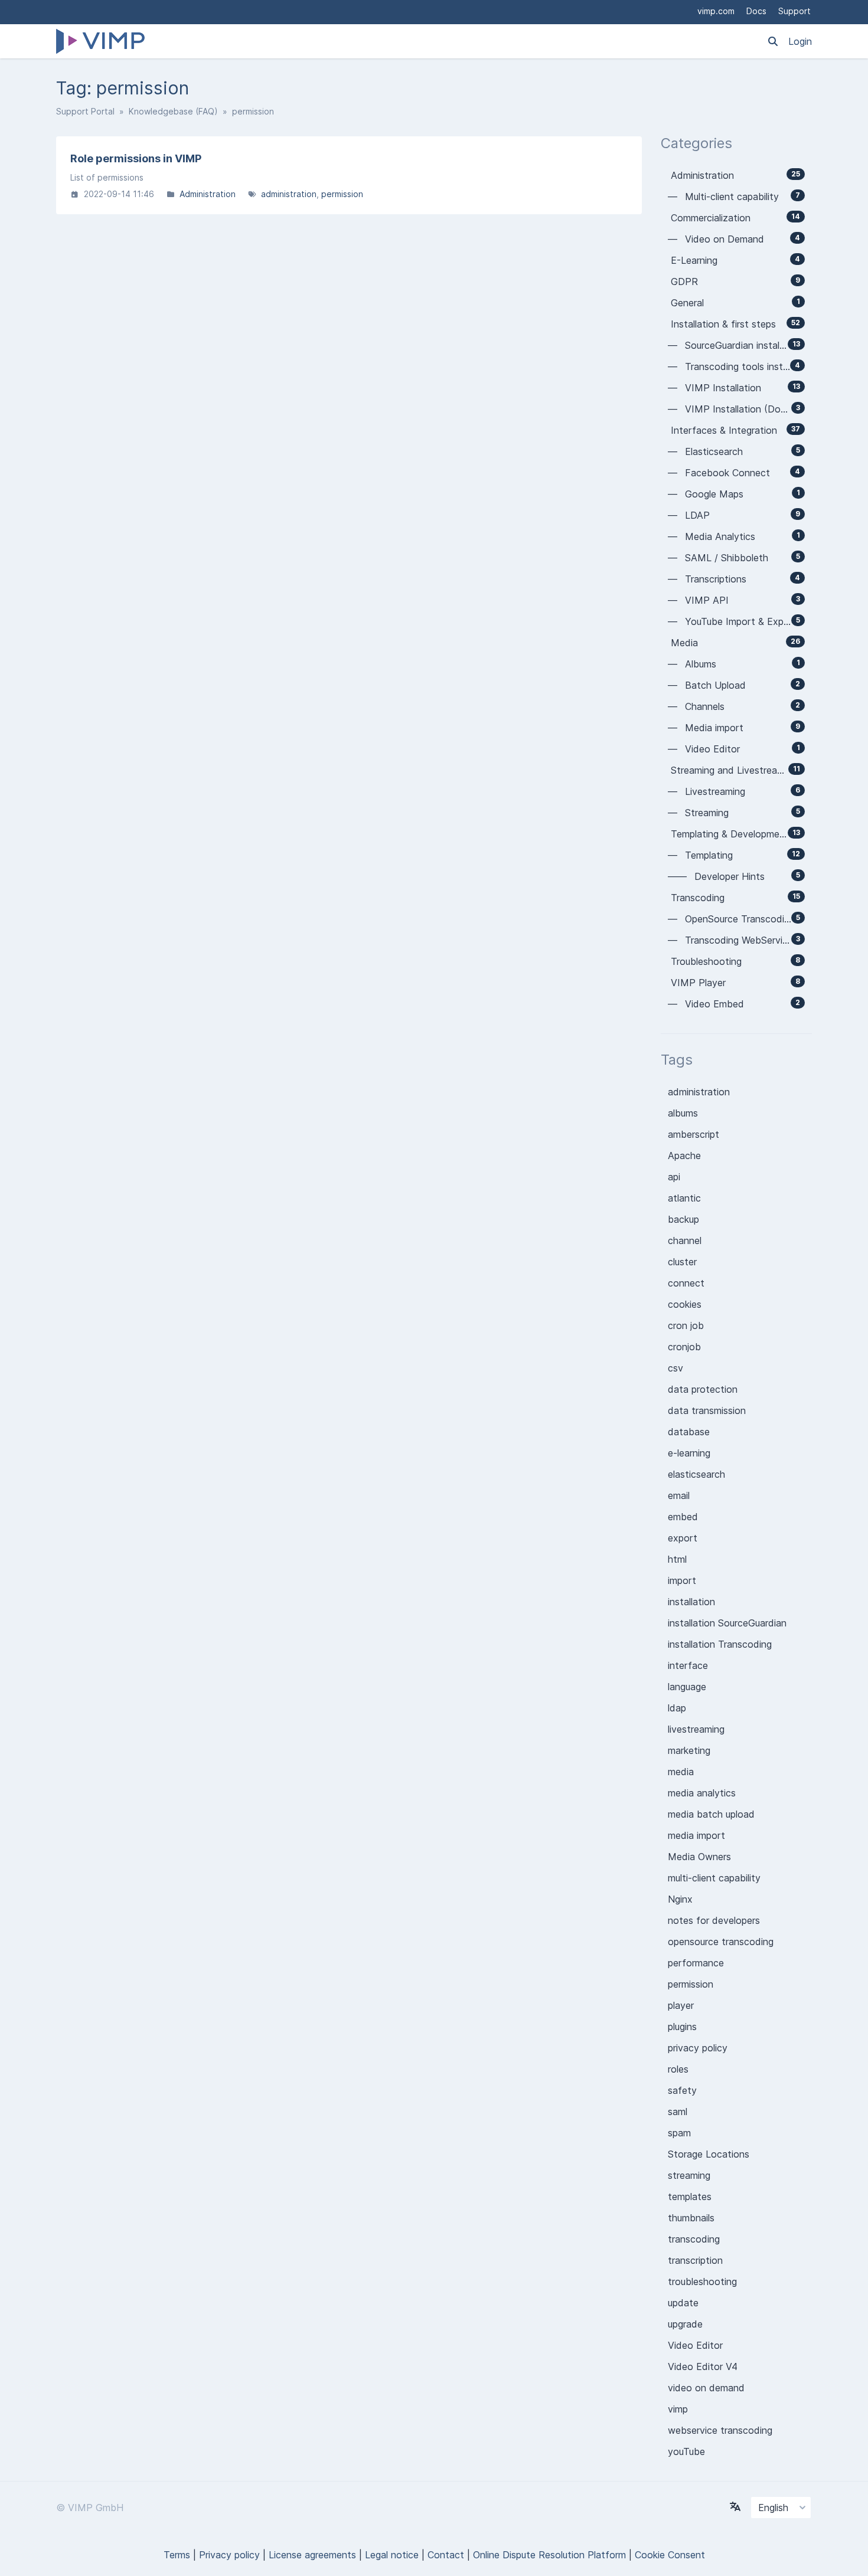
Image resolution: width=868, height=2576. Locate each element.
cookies (685, 1304)
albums (683, 1113)
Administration (208, 194)
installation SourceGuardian (727, 1623)
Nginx (680, 1899)
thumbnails (691, 2218)
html (677, 1559)
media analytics (702, 1793)
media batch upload (711, 1814)
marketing (689, 1750)
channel (685, 1240)
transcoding (694, 2239)
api (674, 1177)
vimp (678, 2409)
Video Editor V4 (703, 2366)
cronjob (684, 1347)
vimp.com (716, 11)
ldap (677, 1708)
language (687, 1687)
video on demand (706, 2388)
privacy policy (698, 2048)
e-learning (689, 1453)
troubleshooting (702, 2282)
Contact (446, 2555)
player (681, 2005)
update (683, 2303)
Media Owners (699, 1857)
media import (696, 1835)
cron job (686, 1325)
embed (683, 1517)
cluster (682, 1262)
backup (683, 1219)
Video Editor (695, 2345)
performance (696, 1963)
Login (800, 41)
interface (688, 1665)
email (679, 1495)
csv (676, 1368)
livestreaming (696, 1729)
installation (691, 1602)
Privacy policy (229, 2555)
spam (679, 2133)
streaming (689, 2175)
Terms (177, 2555)
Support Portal (85, 111)
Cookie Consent (670, 2555)
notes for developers (714, 1920)
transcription (695, 2260)
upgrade (685, 2324)
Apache (684, 1156)
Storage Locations (709, 2154)
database (689, 1432)
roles (678, 2069)
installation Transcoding (720, 1644)
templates (690, 2197)
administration (289, 194)
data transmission (707, 1410)
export (683, 1538)
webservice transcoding (720, 2430)
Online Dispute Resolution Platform (549, 2555)
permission (342, 194)
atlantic (684, 1198)
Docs (756, 11)
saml (678, 2112)
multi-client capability (714, 1878)
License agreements (312, 2555)
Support (794, 11)
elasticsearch (696, 1474)
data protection (703, 1389)
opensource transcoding (721, 1942)
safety (682, 2090)
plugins (682, 2027)
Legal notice (392, 2555)
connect (686, 1283)
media (681, 1772)
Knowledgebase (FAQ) (173, 111)
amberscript (694, 1134)
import (682, 1580)
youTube (686, 2451)
